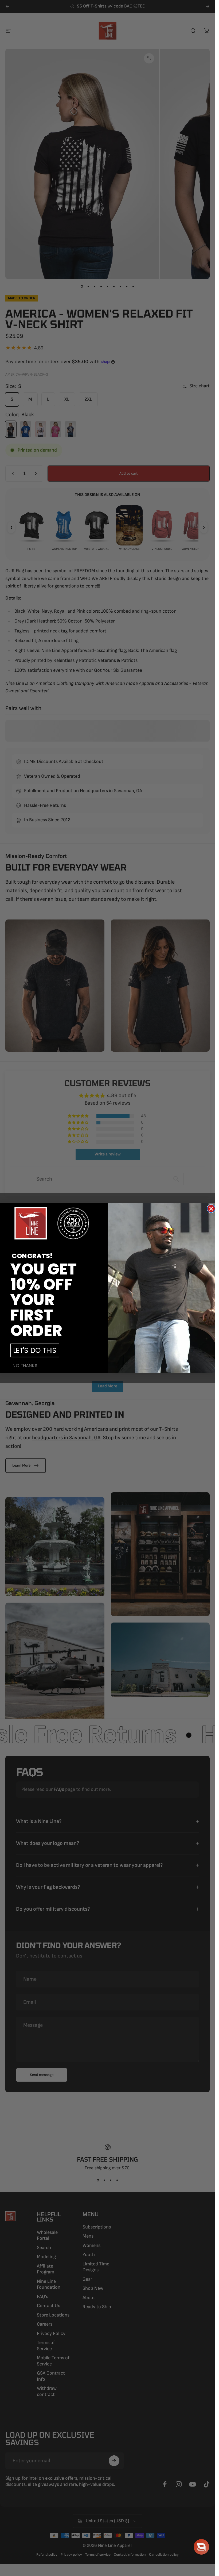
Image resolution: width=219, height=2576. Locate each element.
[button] (201, 2547)
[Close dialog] (211, 1209)
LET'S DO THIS (35, 1350)
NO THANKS (25, 1366)
